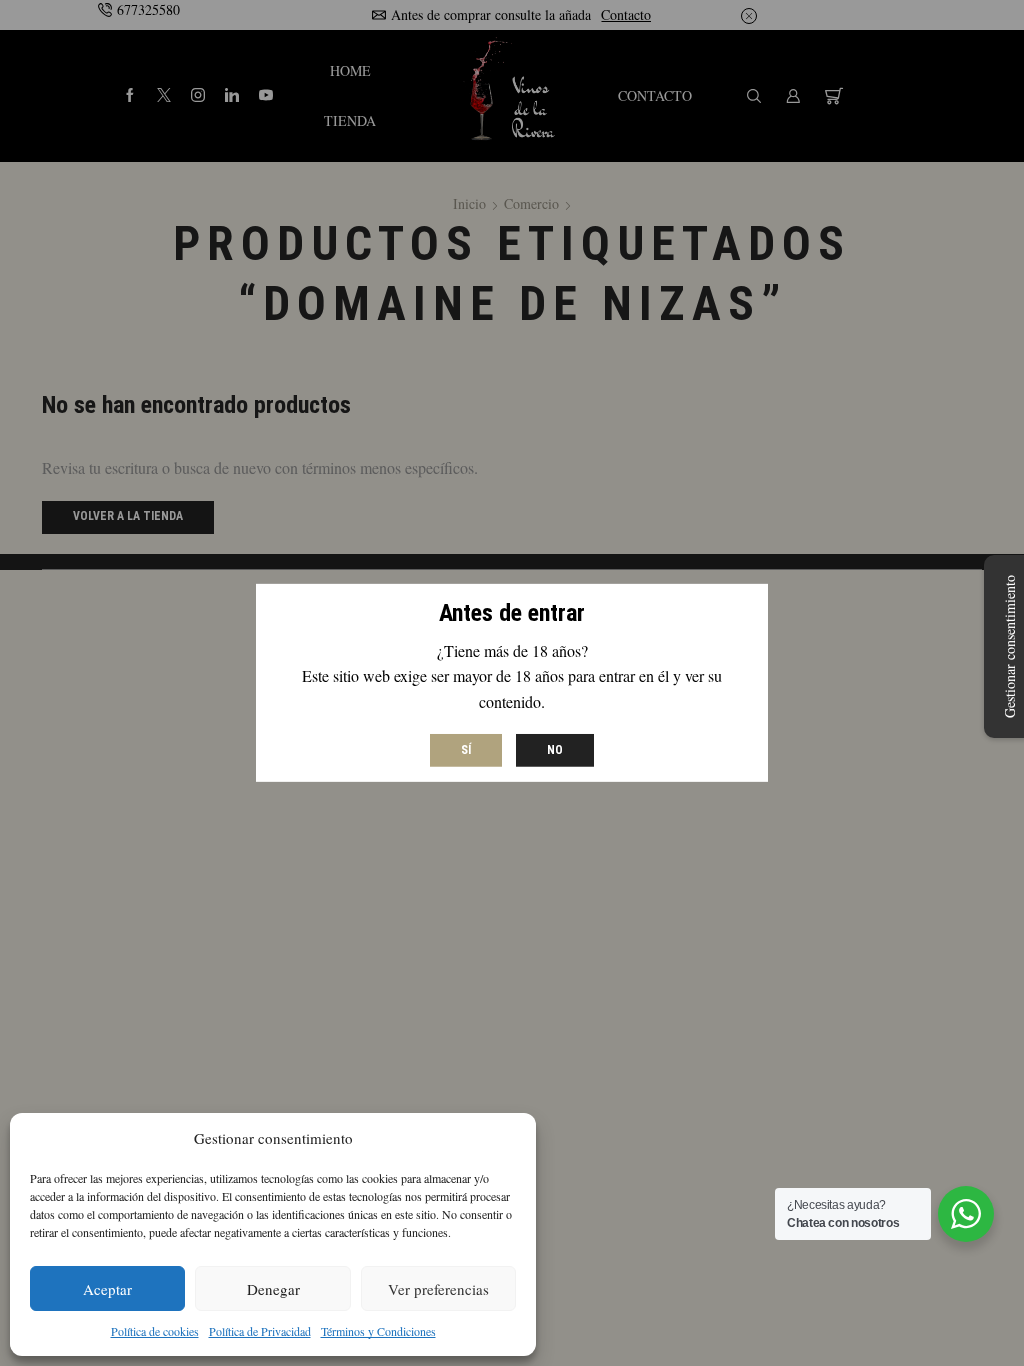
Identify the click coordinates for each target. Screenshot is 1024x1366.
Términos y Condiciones (378, 1331)
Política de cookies (155, 1331)
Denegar (273, 1289)
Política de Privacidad (260, 1331)
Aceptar (107, 1289)
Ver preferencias (438, 1289)
